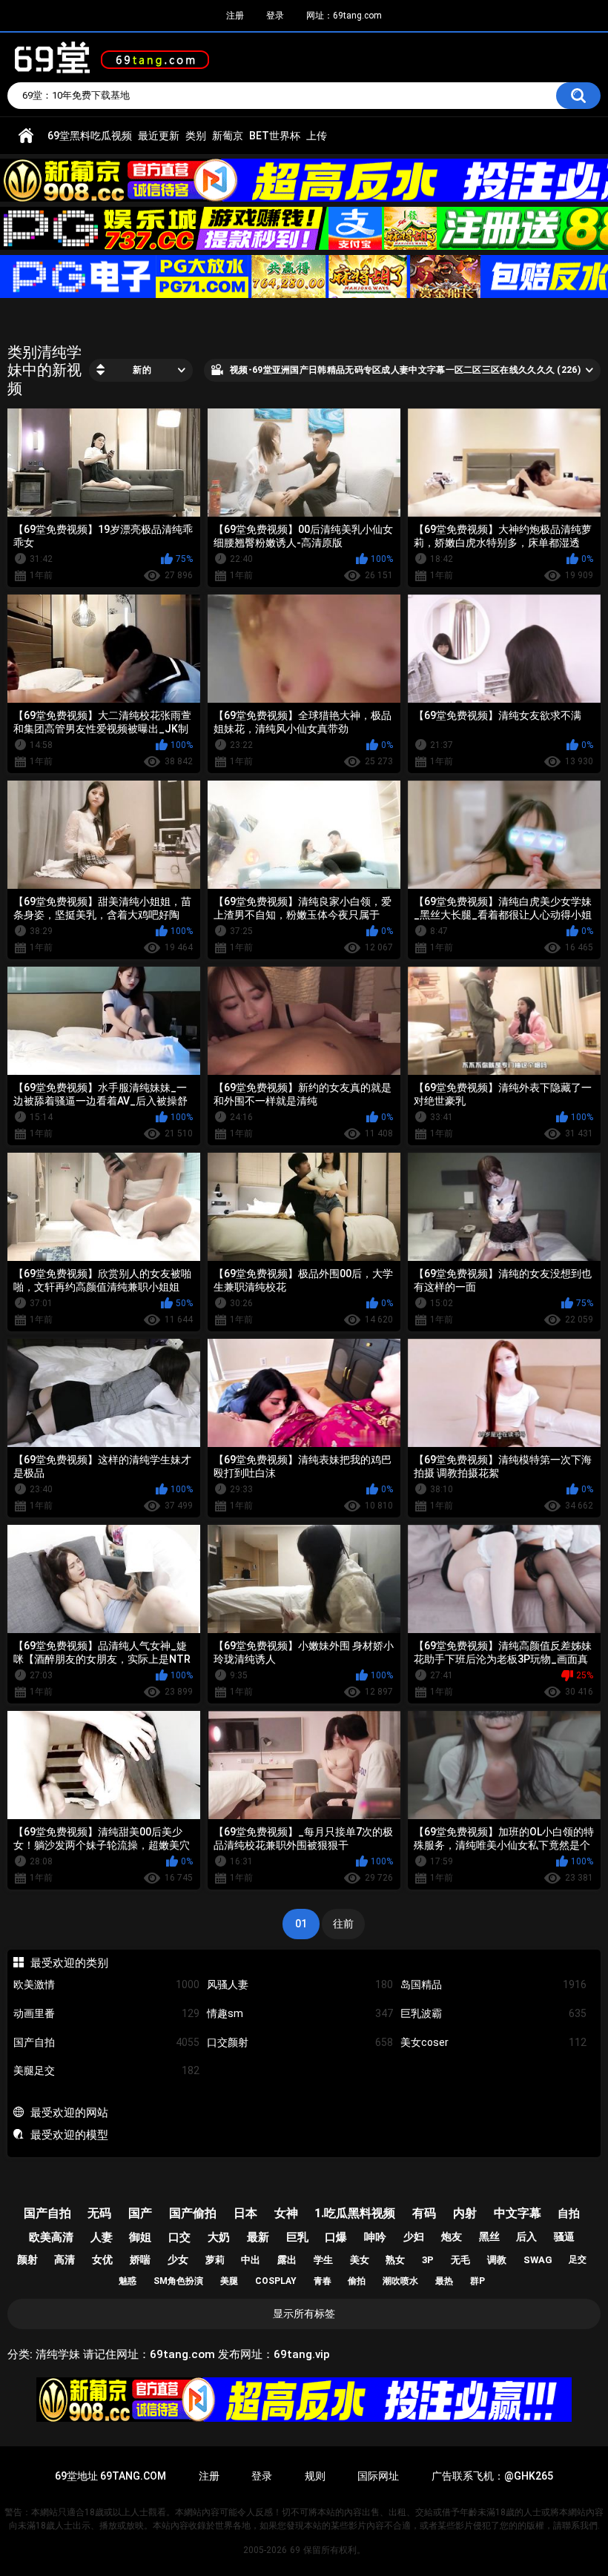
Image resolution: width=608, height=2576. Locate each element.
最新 (258, 2237)
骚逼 (564, 2236)
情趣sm (300, 2013)
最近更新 (159, 136)
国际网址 (378, 2476)
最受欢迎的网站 (69, 2113)
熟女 (395, 2260)
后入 (526, 2236)
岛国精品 (493, 1984)
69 (295, 2550)
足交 (578, 2259)
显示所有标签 (304, 2314)
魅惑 (128, 2281)
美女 (360, 2260)
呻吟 (375, 2237)
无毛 (460, 2260)
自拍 (569, 2214)
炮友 (452, 2236)
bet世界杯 (275, 136)
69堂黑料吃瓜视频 (90, 136)
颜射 (27, 2259)
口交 (179, 2237)
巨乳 (297, 2237)
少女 (178, 2259)
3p (428, 2260)
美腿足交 (106, 2070)
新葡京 (228, 136)
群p (478, 2281)
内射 (465, 2213)
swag (538, 2260)
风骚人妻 (300, 1984)
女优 (102, 2259)
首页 (26, 136)
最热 (444, 2281)
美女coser (493, 2042)
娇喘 (140, 2259)
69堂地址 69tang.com (110, 2476)
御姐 (140, 2237)
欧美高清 (51, 2237)
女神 (286, 2213)
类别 (196, 136)
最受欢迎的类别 (69, 1963)
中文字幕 (518, 2213)
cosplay (276, 2281)
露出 (287, 2260)
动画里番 (106, 2013)
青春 (323, 2281)
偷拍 (357, 2281)
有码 (424, 2213)
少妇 (414, 2236)
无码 (99, 2213)
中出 (251, 2260)
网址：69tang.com (344, 16)
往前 (343, 1924)
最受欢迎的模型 (69, 2135)
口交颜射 (300, 2042)
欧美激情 (106, 1984)
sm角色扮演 (178, 2281)
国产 (140, 2213)
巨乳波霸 (493, 2013)
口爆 (336, 2237)
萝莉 (215, 2260)
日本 (245, 2213)
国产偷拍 (193, 2213)
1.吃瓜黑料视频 (355, 2213)
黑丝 (489, 2236)
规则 (315, 2476)
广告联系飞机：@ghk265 (492, 2476)
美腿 (229, 2281)
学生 (323, 2260)
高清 (65, 2259)
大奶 (219, 2237)
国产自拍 (106, 2042)
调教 (497, 2260)
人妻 (102, 2237)
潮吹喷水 (400, 2281)
